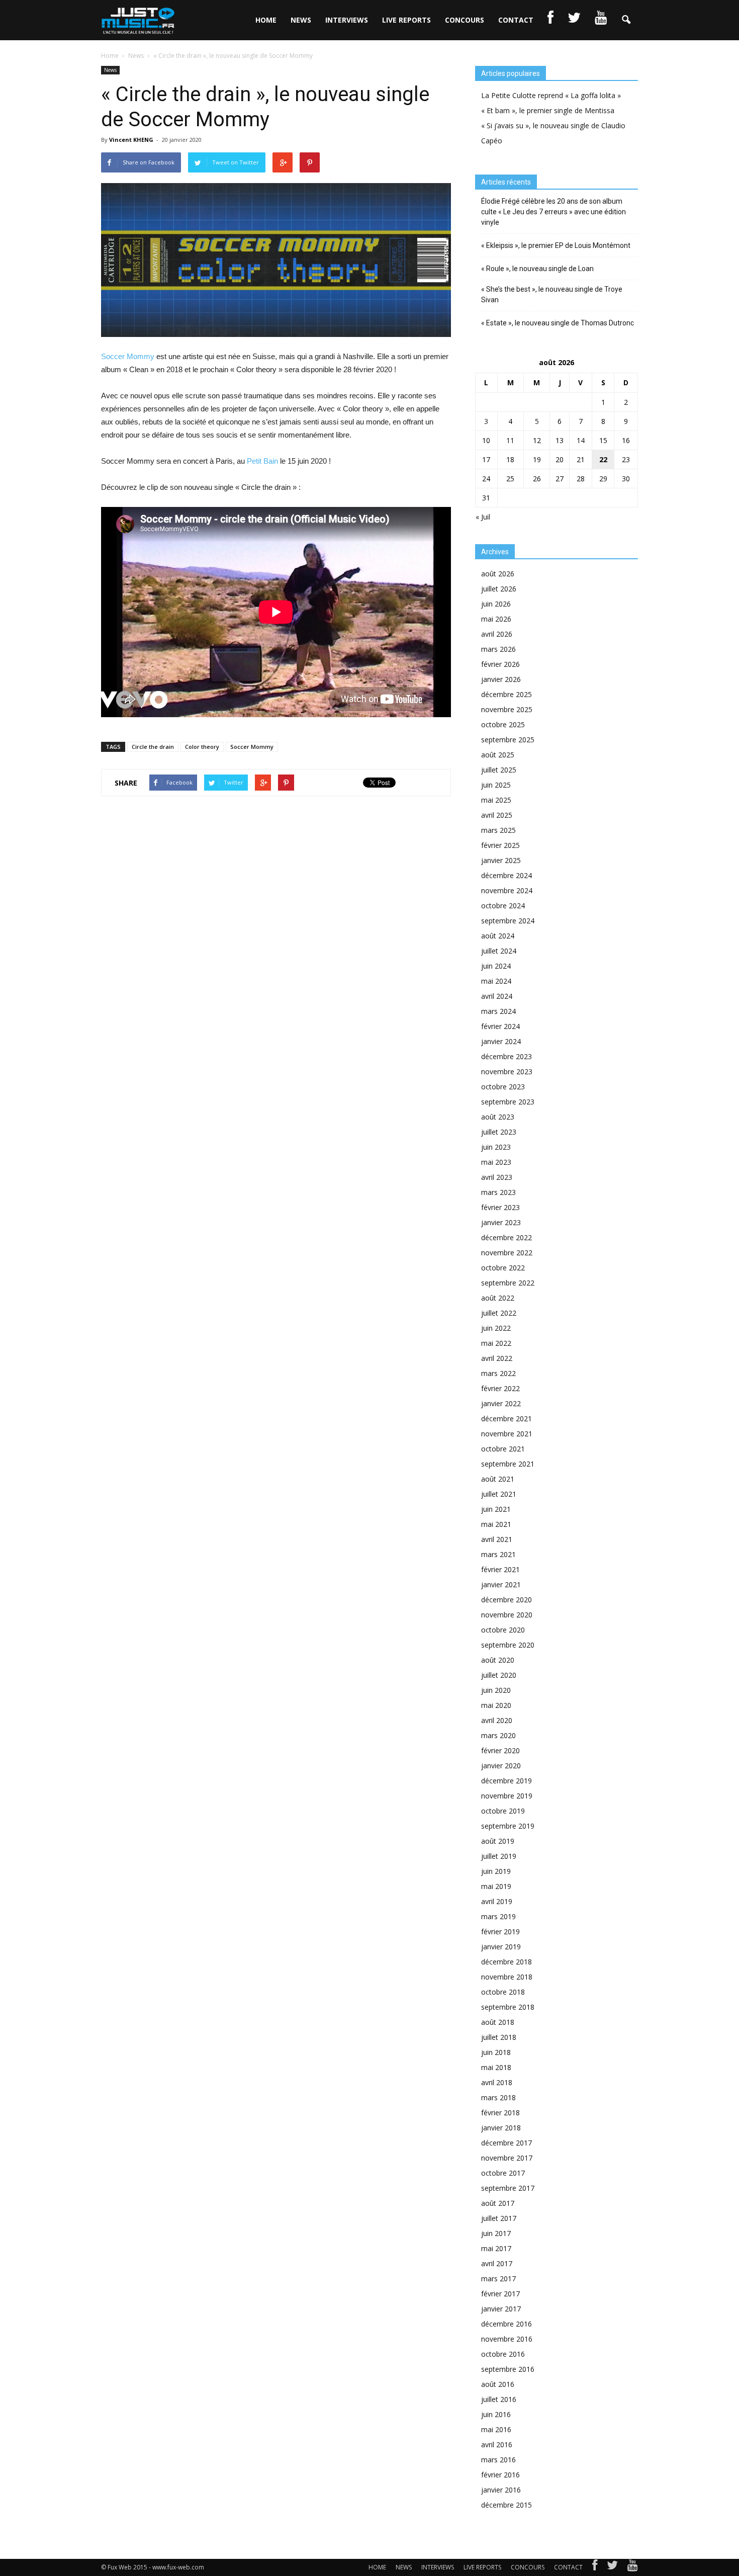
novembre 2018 (507, 1977)
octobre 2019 (503, 1811)
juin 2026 (496, 604)
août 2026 (498, 574)
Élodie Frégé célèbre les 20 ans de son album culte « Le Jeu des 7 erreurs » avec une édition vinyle (553, 212)
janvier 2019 (501, 1947)
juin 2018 (496, 2052)
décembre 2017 (506, 2143)
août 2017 (498, 2203)
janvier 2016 (501, 2490)
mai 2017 (496, 2248)
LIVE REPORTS (406, 20)
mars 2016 (498, 2460)
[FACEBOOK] (550, 20)
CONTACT (516, 20)
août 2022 (498, 1298)
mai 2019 (496, 1886)
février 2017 (500, 2294)
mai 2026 (496, 619)
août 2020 (498, 1660)
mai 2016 (496, 2429)
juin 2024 (496, 966)
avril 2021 (497, 1539)
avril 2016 (497, 2444)
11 (510, 440)
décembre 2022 (506, 1237)
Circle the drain (153, 747)
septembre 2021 (508, 1464)
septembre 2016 (508, 2369)
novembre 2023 (507, 1071)
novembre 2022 (507, 1253)
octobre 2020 (503, 1630)
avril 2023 (497, 1177)
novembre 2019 (507, 1796)
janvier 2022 (501, 1403)
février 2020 (500, 1750)
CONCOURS (465, 20)
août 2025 (498, 755)
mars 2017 (498, 2279)
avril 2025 (497, 815)
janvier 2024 (501, 1041)
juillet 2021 (499, 1494)
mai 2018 (496, 2067)
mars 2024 (498, 1011)
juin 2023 (496, 1147)
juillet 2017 (499, 2218)
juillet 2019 (499, 1856)
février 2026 (500, 664)
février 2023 (500, 1207)
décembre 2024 (506, 875)
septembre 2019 (508, 1826)
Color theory (202, 747)
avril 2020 (497, 1720)
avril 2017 (497, 2263)
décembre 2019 (506, 1781)
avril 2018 (497, 2082)
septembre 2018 (508, 2007)
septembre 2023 (508, 1102)
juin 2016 (496, 2414)
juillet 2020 (499, 1675)
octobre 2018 (503, 1992)
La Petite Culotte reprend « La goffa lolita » (551, 95)
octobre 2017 (503, 2173)
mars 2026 (498, 649)
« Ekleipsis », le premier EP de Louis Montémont (556, 245)
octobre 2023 (503, 1087)
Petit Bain (262, 461)
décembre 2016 (506, 2324)
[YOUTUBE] (601, 20)
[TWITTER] (574, 20)
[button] (626, 20)
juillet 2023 (499, 1132)
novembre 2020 (507, 1615)
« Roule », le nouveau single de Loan (537, 269)
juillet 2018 (499, 2037)
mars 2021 (498, 1554)
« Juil (483, 517)
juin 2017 (496, 2233)
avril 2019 (497, 1901)
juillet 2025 (499, 770)
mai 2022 (496, 1343)
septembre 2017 (508, 2188)
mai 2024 (496, 981)
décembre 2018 (506, 1962)
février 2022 (500, 1388)
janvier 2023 (501, 1222)
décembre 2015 (506, 2505)
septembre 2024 (508, 921)
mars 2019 (498, 1916)
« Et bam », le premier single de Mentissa (548, 110)
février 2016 (500, 2475)
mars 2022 (498, 1373)
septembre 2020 (508, 1645)
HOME (266, 20)
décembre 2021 (506, 1419)
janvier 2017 (501, 2309)
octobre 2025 (503, 724)
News (110, 70)
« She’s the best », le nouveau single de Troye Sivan (552, 294)
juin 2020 (496, 1690)
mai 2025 (496, 800)
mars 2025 (498, 830)
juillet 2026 (499, 589)
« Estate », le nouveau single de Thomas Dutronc (558, 323)
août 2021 (498, 1479)
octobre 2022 (503, 1268)
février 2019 (500, 1931)
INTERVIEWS (347, 20)
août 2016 (498, 2384)
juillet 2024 (499, 951)
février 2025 (500, 845)
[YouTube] (633, 2567)
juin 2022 (496, 1328)
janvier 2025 (501, 860)
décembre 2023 (506, 1056)
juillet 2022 (499, 1313)
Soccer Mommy (128, 356)
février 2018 (500, 2113)
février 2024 (500, 1026)
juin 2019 (496, 1871)
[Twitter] (612, 2567)
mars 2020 (498, 1735)
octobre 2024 (503, 906)
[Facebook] (595, 2567)
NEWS (301, 20)
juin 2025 (496, 785)
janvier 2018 (501, 2128)
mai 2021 (496, 1524)
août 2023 (498, 1117)
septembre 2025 (508, 740)
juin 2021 (496, 1509)
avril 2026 (497, 634)
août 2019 (498, 1841)
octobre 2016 (503, 2354)
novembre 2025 (507, 709)
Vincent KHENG (131, 140)
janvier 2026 (501, 679)
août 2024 (498, 936)
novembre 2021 (507, 1434)
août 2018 (498, 2022)
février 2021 (500, 1569)
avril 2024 (497, 996)
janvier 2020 (501, 1766)
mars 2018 (498, 2097)
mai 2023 (496, 1162)
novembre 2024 (507, 890)
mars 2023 (498, 1192)
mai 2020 (496, 1705)
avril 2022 (497, 1358)
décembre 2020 (506, 1600)
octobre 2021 (503, 1449)
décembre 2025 (506, 694)
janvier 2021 (501, 1584)
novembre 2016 (507, 2339)
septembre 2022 (508, 1283)
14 (581, 440)
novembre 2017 (507, 2158)
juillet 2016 (499, 2399)
